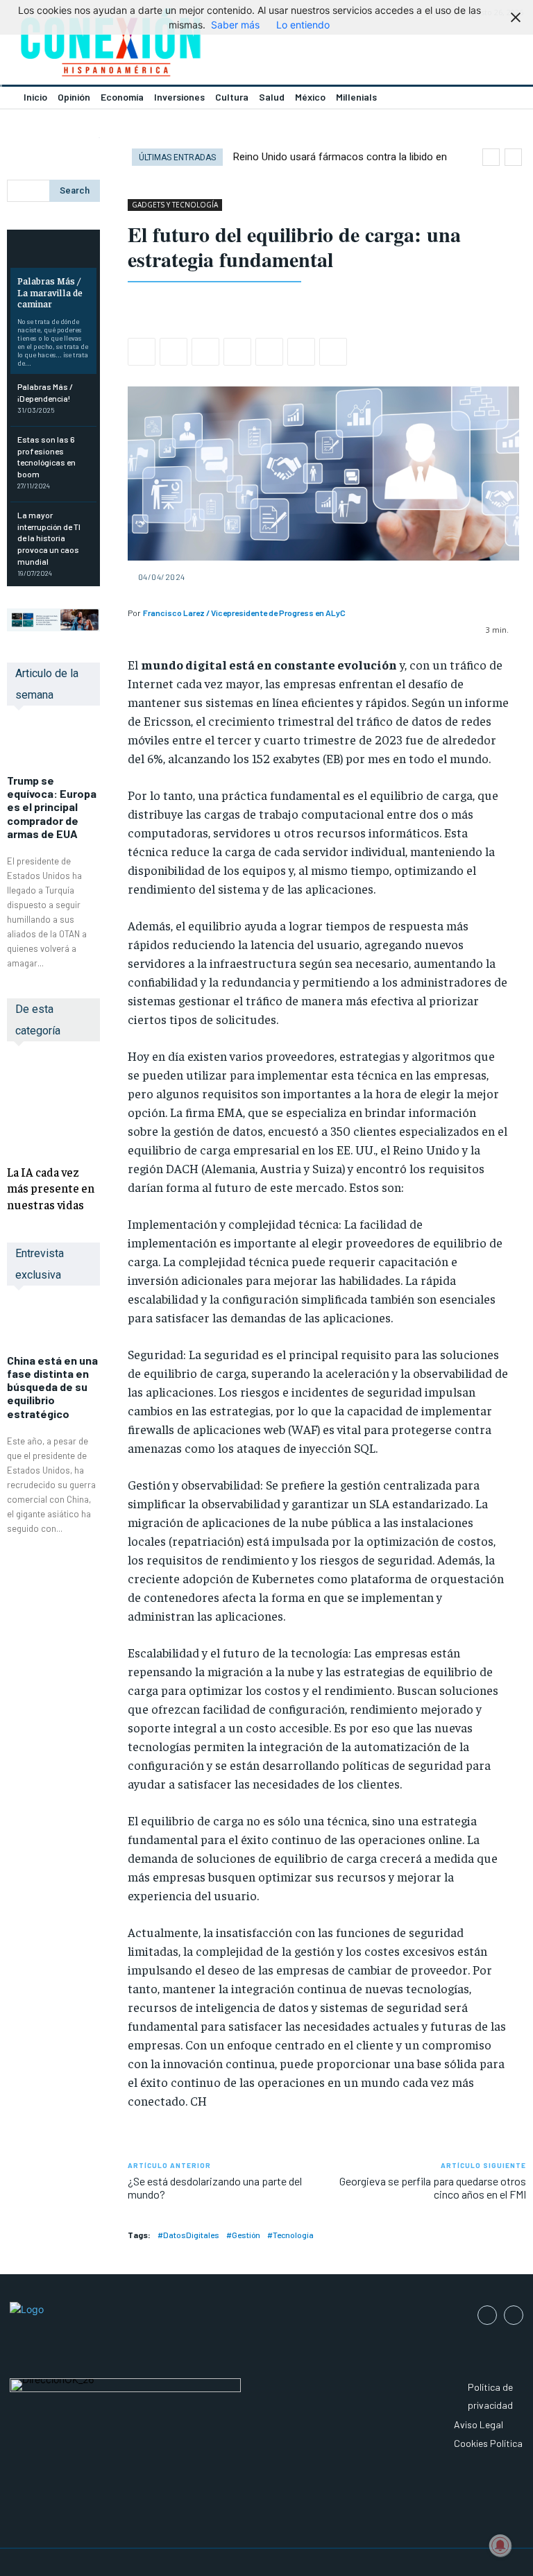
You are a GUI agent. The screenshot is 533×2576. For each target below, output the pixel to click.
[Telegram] (301, 352)
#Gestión (243, 2235)
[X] (174, 352)
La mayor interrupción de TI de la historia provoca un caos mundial (49, 538)
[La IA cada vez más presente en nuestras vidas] (53, 1106)
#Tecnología (290, 2235)
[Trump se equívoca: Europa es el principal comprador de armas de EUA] (53, 747)
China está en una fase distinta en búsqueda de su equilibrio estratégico (52, 1387)
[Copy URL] (333, 352)
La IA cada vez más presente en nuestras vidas (51, 1188)
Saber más (235, 25)
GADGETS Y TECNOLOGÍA (175, 205)
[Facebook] (142, 352)
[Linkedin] (237, 352)
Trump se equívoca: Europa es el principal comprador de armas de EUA (52, 807)
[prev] (491, 157)
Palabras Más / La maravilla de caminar (50, 292)
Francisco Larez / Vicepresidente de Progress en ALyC (244, 613)
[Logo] (133, 46)
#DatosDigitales (188, 2235)
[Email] (269, 352)
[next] (513, 157)
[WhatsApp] (205, 352)
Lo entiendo (303, 25)
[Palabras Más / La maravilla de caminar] (53, 250)
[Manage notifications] (500, 2545)
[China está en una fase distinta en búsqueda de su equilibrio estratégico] (53, 1327)
